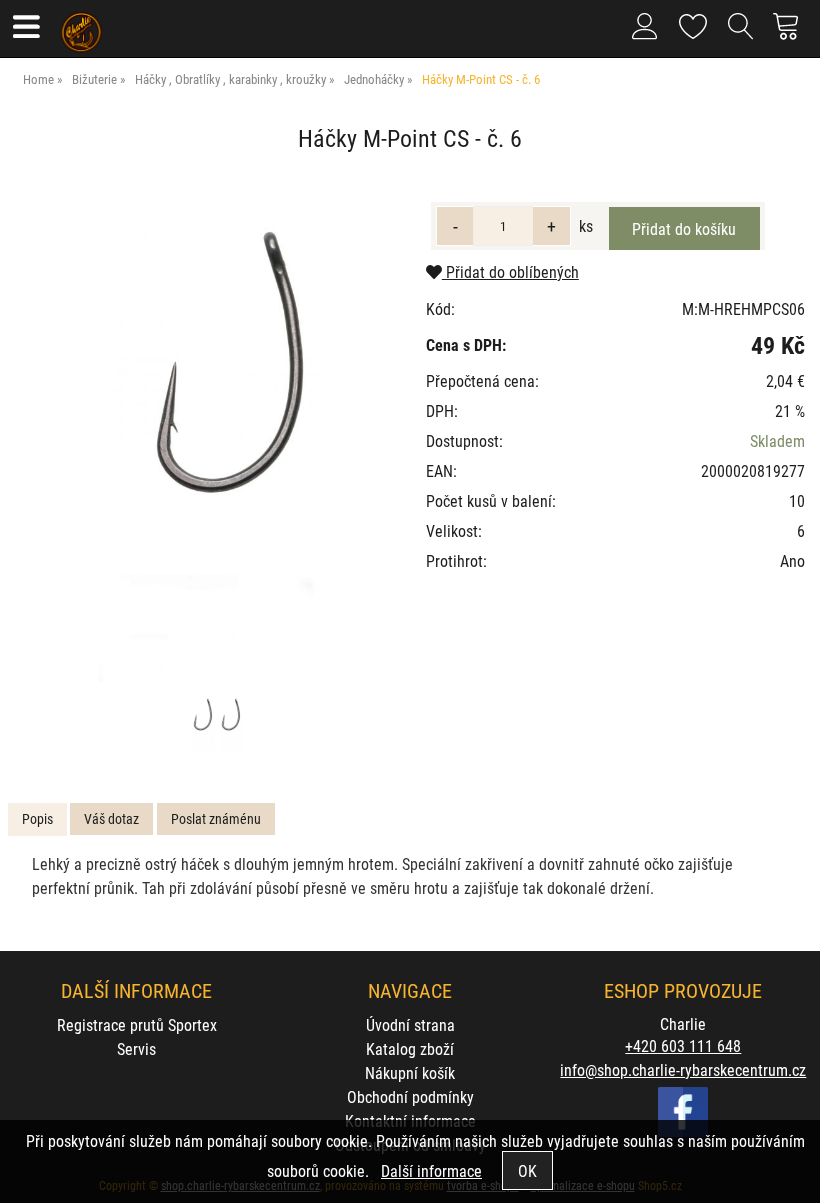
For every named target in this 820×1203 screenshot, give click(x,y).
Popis (37, 818)
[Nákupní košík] (791, 34)
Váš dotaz (111, 818)
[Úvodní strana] (81, 25)
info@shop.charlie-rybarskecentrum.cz (683, 1069)
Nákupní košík (410, 1072)
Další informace (431, 1170)
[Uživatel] (693, 22)
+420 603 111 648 (683, 1045)
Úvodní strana (410, 1024)
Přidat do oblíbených (510, 271)
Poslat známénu (216, 818)
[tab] (37, 819)
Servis (136, 1048)
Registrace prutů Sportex (137, 1024)
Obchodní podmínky (410, 1096)
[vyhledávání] (741, 34)
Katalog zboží (410, 1048)
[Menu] (25, 28)
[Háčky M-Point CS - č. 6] (214, 432)
